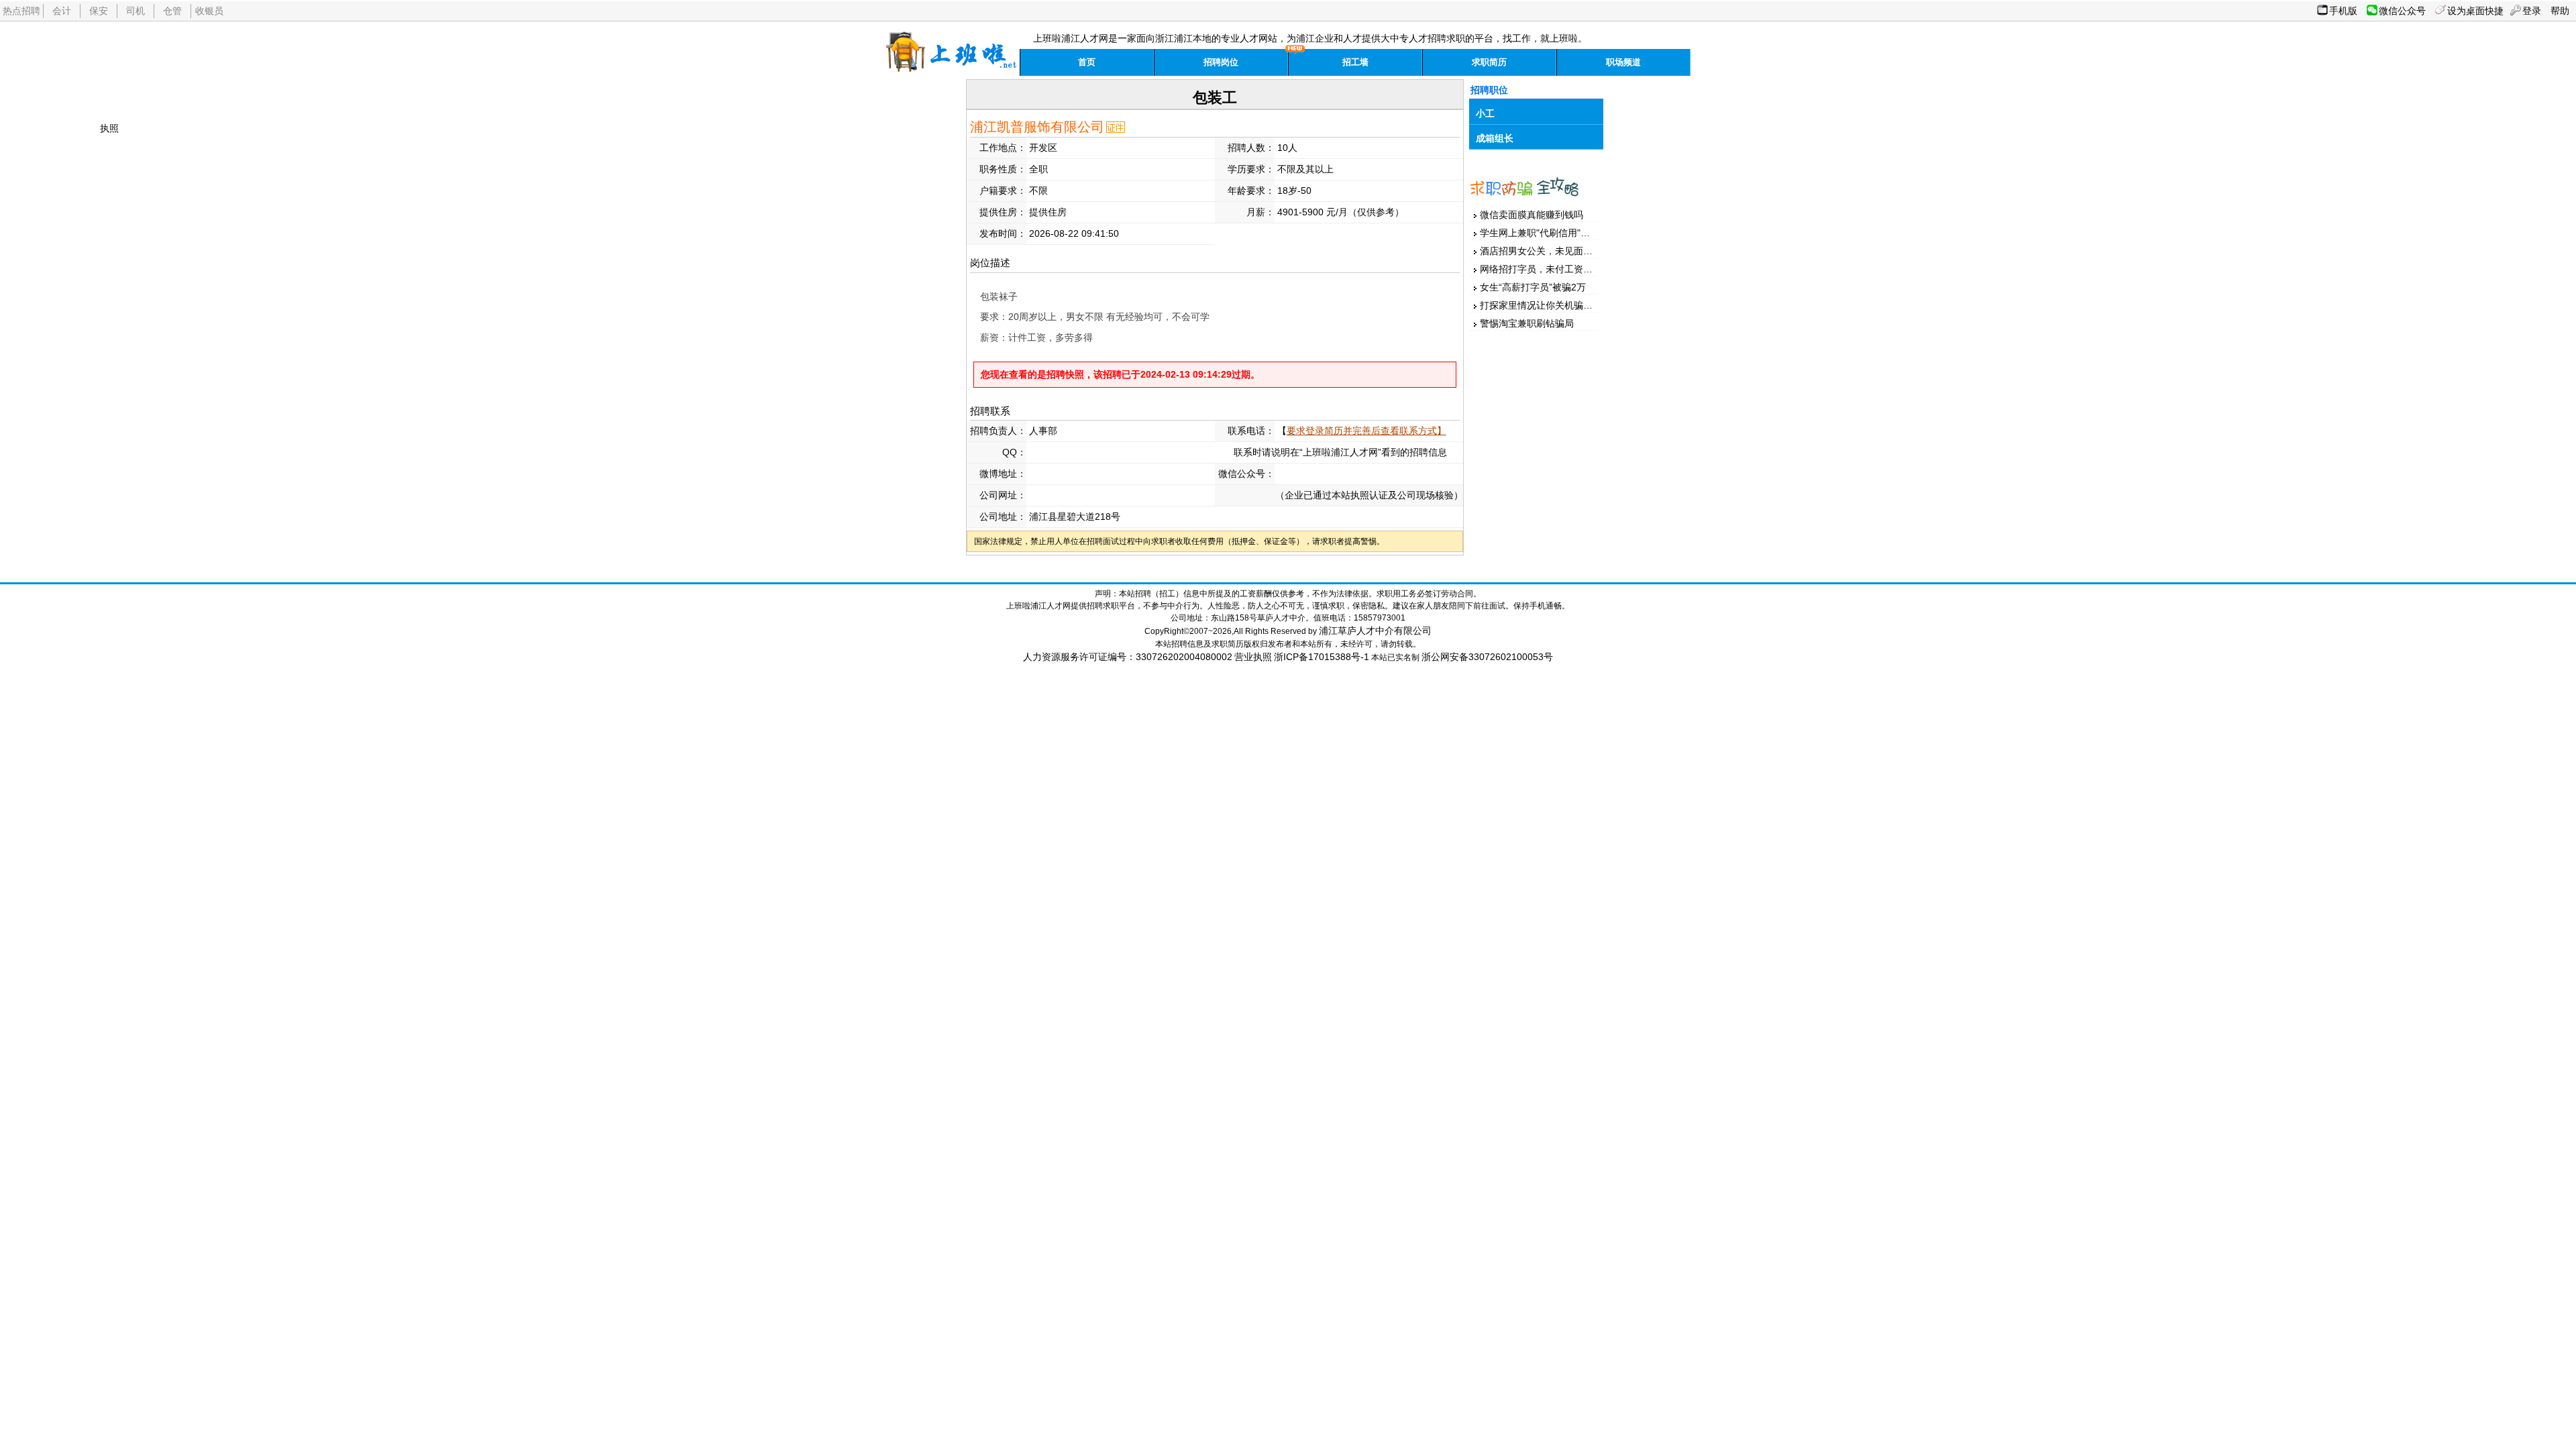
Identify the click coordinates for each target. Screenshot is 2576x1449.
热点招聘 (21, 11)
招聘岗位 (1221, 62)
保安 (99, 11)
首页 (1087, 62)
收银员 (209, 11)
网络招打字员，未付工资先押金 (1546, 269)
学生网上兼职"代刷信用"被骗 (1540, 233)
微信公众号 (2402, 11)
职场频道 (1623, 62)
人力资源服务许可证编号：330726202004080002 (1128, 657)
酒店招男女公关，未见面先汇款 (1546, 251)
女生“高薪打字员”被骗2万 (1533, 287)
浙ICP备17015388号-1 (1322, 657)
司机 (136, 11)
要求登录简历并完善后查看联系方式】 (1366, 431)
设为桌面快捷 (2475, 11)
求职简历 (1489, 62)
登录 (2532, 11)
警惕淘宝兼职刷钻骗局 (1527, 323)
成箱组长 (1495, 138)
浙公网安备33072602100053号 (1487, 657)
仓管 (172, 11)
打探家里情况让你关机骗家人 (1541, 305)
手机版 (2343, 11)
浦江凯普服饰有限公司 (1037, 127)
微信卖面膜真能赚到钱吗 (1532, 215)
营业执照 (1253, 657)
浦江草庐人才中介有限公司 (1375, 631)
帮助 (2560, 11)
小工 (1485, 113)
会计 (62, 11)
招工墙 (1355, 62)
